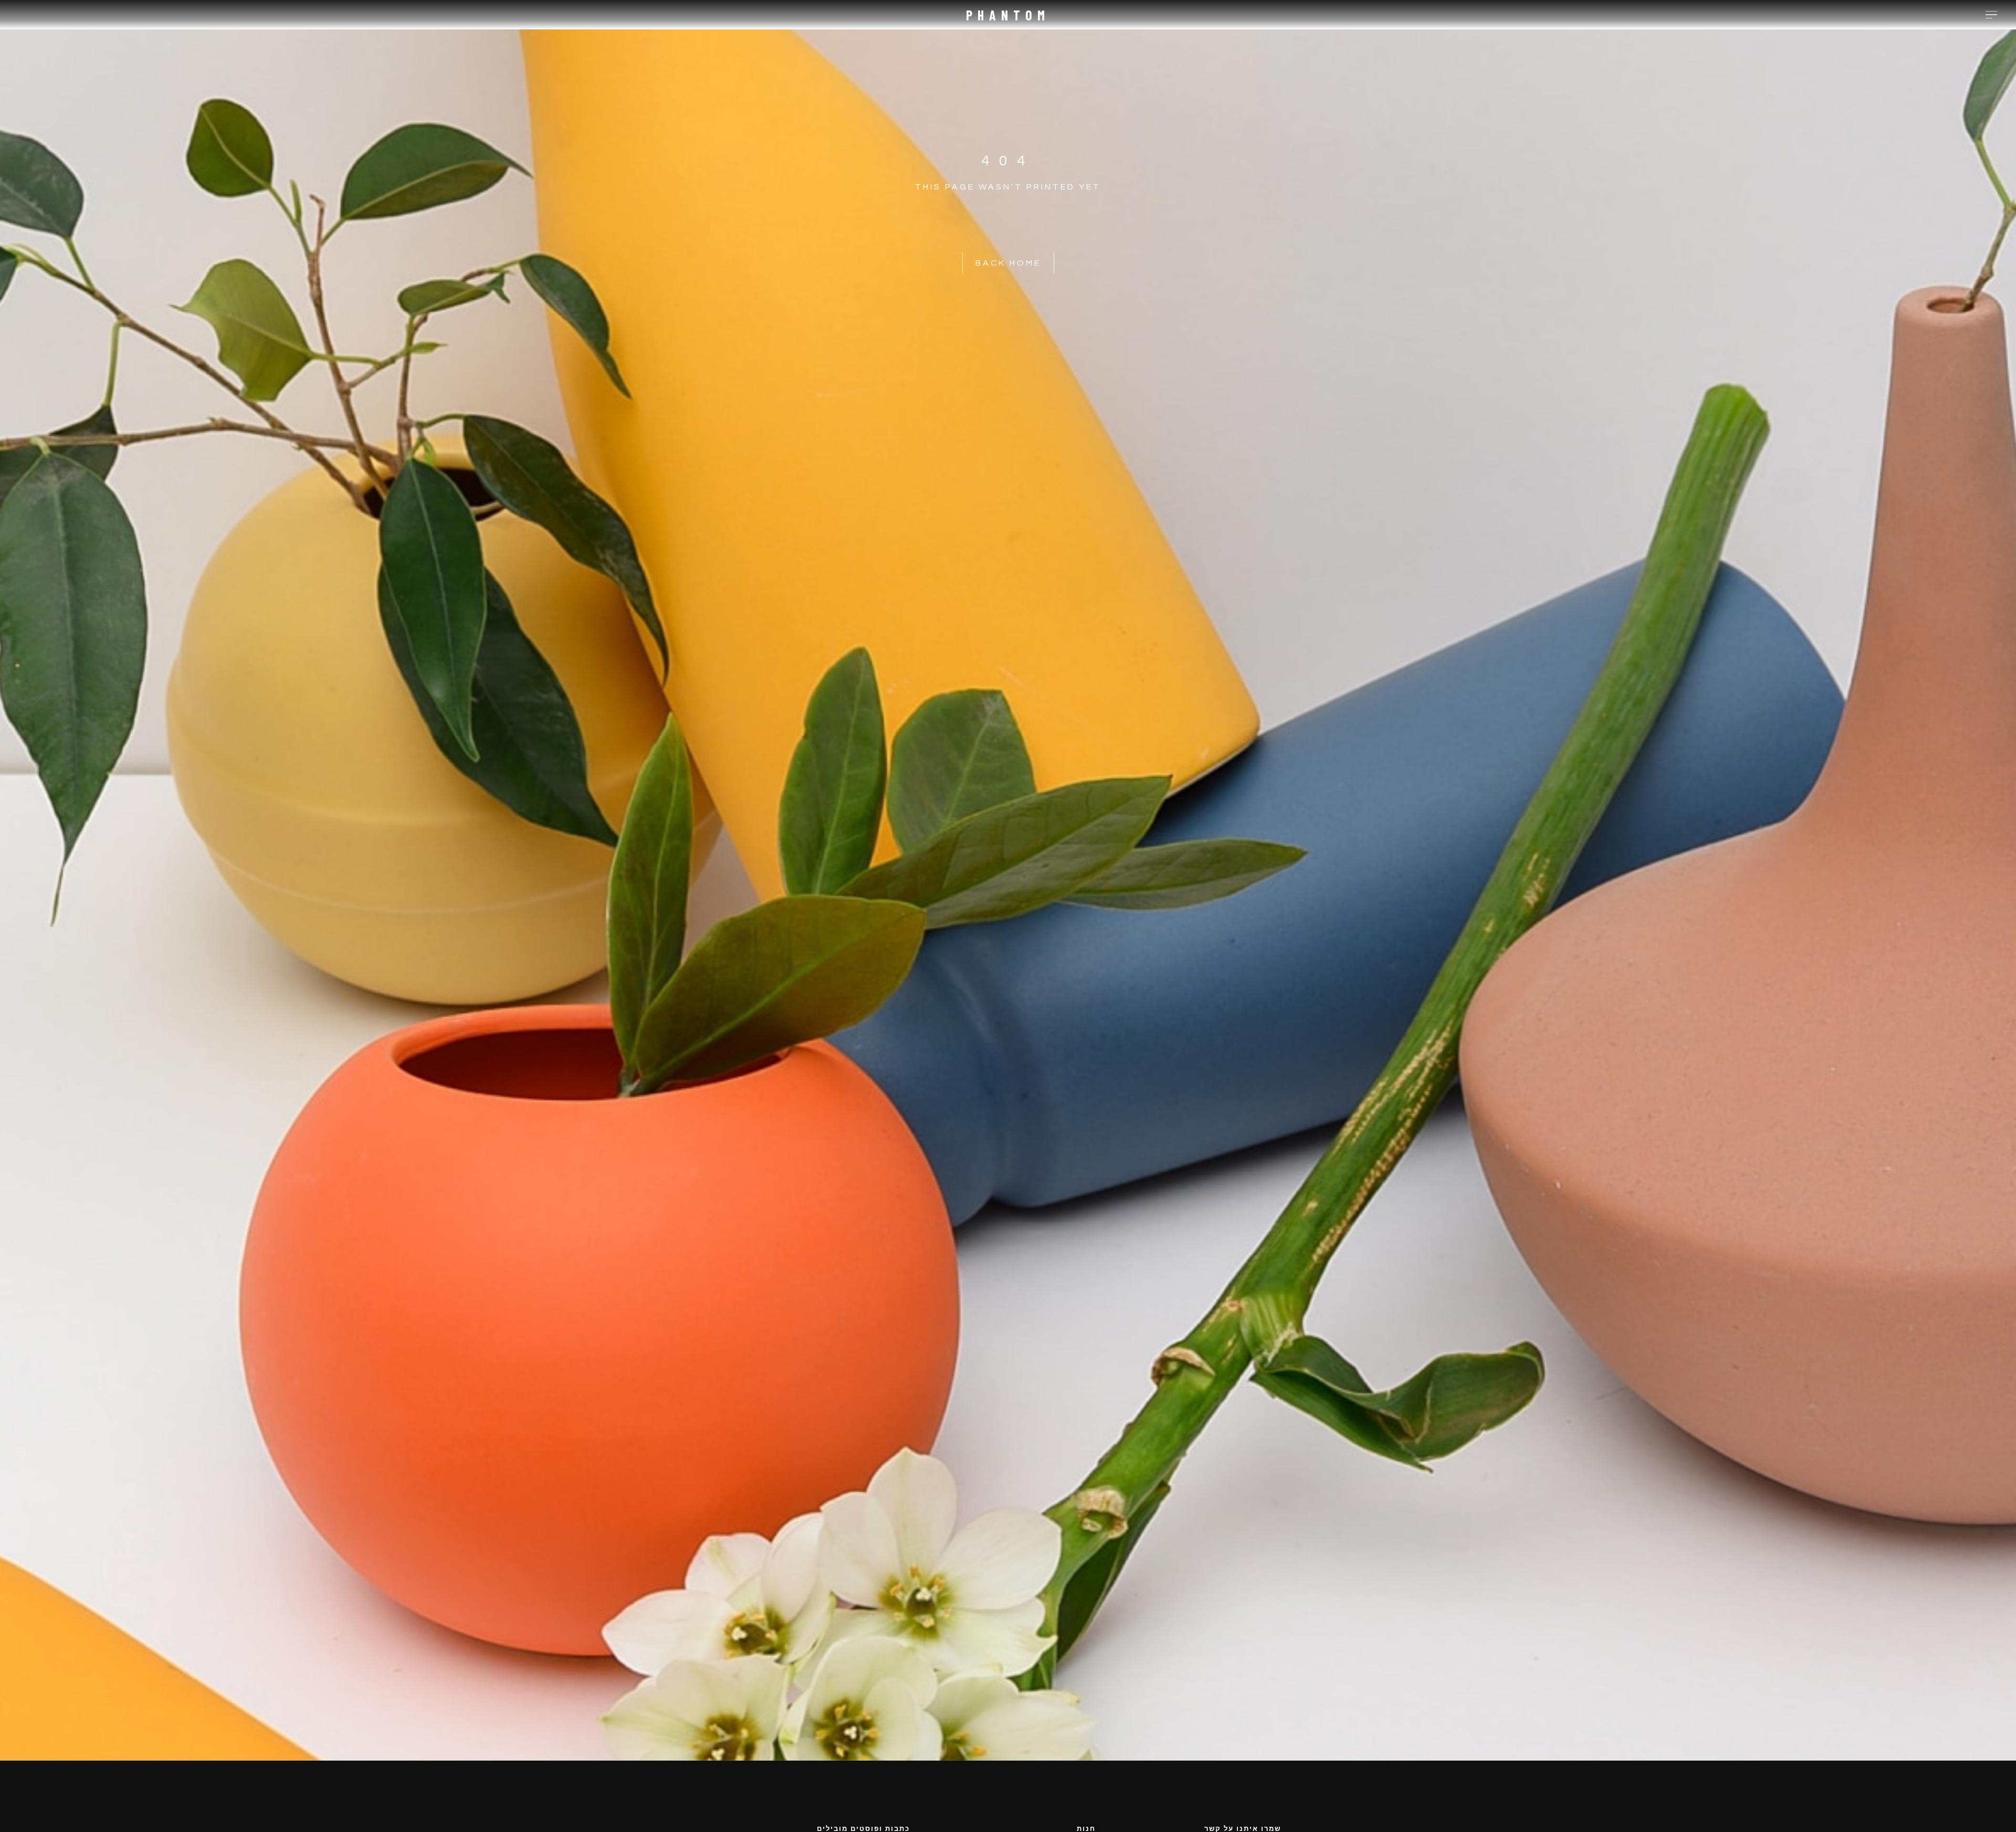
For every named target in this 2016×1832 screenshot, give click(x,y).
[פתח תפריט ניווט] (1991, 15)
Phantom (1008, 15)
